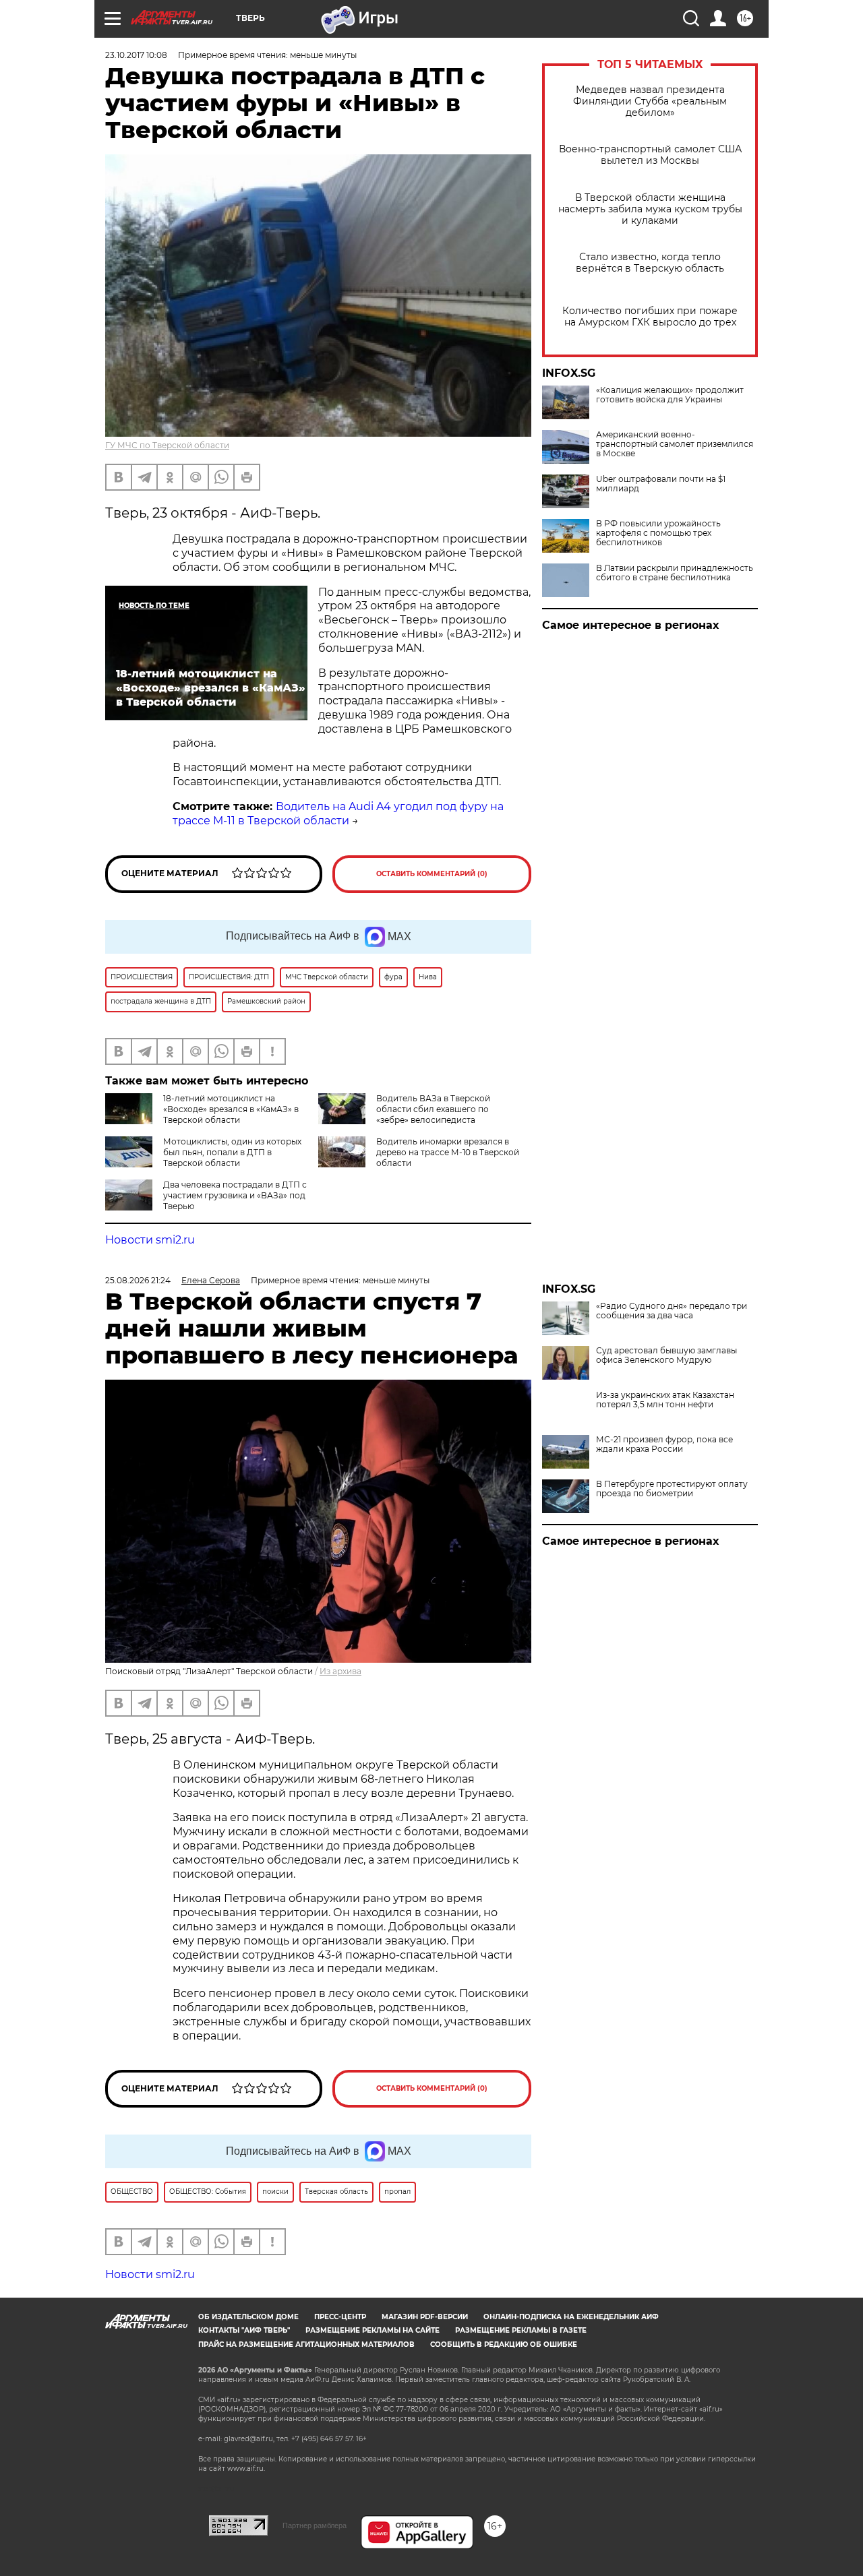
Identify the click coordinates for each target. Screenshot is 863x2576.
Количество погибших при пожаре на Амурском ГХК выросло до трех (650, 317)
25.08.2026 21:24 (138, 1280)
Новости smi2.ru (150, 1240)
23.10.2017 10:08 (136, 55)
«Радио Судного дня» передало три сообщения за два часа (672, 1311)
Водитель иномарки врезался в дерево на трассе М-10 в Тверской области (448, 1152)
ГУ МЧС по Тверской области (167, 445)
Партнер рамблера (315, 2525)
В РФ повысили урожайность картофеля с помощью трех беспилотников (658, 533)
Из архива (340, 1671)
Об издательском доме (248, 2317)
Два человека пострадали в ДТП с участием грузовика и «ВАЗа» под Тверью (235, 1195)
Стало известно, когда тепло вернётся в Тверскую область (650, 263)
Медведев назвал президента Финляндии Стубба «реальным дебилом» (650, 101)
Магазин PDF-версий (425, 2317)
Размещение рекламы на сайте (373, 2330)
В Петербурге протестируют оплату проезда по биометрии (672, 1489)
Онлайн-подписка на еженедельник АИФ (571, 2317)
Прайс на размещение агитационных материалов (306, 2344)
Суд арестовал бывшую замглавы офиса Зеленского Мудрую (666, 1355)
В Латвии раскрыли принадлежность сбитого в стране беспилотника (675, 573)
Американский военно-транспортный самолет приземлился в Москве (675, 444)
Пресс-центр (340, 2317)
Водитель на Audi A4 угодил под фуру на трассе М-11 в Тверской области (338, 814)
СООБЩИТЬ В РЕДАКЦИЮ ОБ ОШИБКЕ (504, 2344)
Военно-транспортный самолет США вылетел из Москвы (650, 155)
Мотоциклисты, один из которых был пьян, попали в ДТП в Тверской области (232, 1152)
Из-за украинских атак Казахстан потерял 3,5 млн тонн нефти (665, 1400)
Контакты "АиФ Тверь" (244, 2330)
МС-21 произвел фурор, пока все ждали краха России (664, 1444)
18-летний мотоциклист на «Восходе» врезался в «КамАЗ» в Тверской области (231, 1109)
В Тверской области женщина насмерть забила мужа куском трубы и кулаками (650, 209)
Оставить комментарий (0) (432, 874)
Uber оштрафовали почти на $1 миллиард (661, 484)
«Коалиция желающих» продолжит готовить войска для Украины (670, 395)
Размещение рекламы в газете (521, 2330)
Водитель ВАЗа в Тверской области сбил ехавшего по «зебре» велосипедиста (433, 1109)
